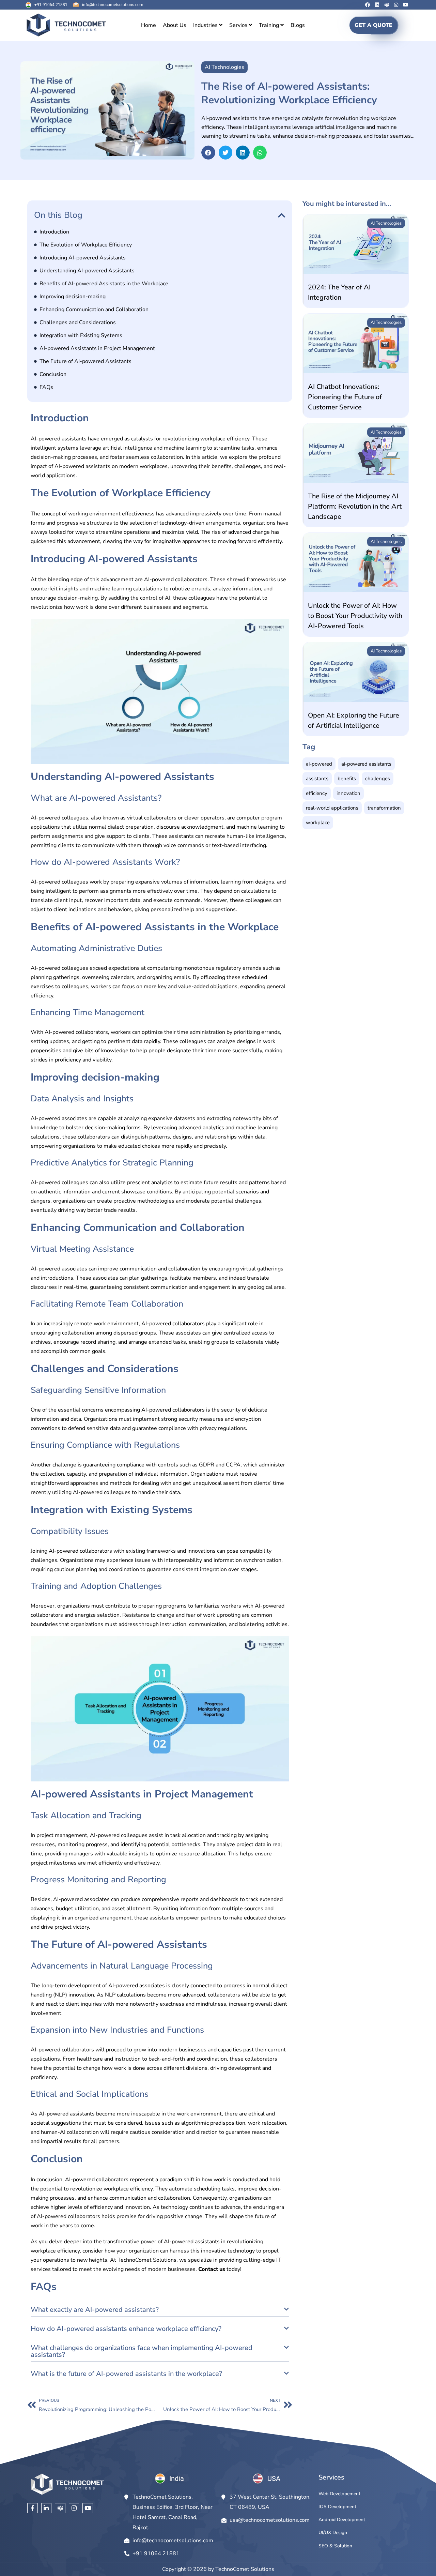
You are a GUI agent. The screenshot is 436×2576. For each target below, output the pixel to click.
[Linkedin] (377, 5)
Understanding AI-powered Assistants (87, 271)
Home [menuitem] (149, 25)
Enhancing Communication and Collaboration (94, 310)
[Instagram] (396, 5)
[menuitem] (208, 25)
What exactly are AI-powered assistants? (95, 2310)
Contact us (212, 2269)
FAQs (46, 387)
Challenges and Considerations (78, 322)
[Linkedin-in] (46, 2508)
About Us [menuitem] (175, 25)
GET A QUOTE (373, 25)
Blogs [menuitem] (298, 25)
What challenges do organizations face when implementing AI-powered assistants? (142, 2351)
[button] (208, 153)
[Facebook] (368, 5)
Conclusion (53, 374)
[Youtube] (406, 5)
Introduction (54, 232)
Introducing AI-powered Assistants (83, 258)
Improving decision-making (73, 297)
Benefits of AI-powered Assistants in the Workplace (104, 284)
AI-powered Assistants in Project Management (97, 348)
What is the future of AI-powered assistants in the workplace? (126, 2374)
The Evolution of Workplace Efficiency (86, 245)
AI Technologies (386, 223)
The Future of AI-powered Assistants (85, 361)
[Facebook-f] (33, 2508)
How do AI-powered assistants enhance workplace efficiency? (126, 2329)
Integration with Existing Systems (81, 335)
